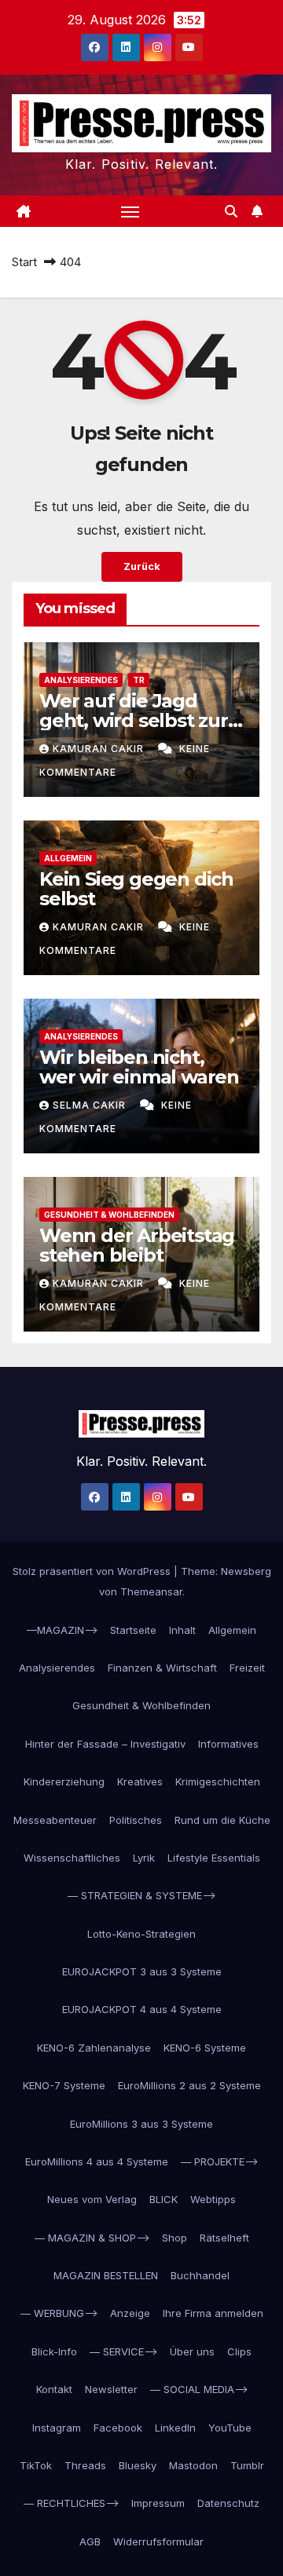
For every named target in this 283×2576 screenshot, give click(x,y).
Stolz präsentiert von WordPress (93, 1571)
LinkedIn (175, 2428)
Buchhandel (200, 2275)
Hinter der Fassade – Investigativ (105, 1744)
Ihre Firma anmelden (213, 2313)
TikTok (36, 2465)
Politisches (136, 1820)
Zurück (142, 566)
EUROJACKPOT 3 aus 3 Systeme (142, 1971)
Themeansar (151, 1591)
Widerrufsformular (158, 2541)
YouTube (230, 2428)
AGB (90, 2541)
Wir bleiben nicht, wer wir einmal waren (139, 1067)
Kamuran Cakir (100, 749)
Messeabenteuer (55, 1820)
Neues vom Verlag (92, 2199)
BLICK (164, 2199)
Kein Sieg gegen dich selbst (136, 889)
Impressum (158, 2503)
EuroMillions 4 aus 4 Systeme (97, 2161)
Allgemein (68, 858)
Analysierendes (81, 680)
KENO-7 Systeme (64, 2085)
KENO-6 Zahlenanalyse (94, 2048)
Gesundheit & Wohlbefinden (109, 1215)
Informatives (228, 1744)
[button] (231, 211)
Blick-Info (54, 2351)
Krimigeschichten (218, 1781)
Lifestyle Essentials (214, 1858)
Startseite (133, 1630)
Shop (175, 2238)
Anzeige (130, 2313)
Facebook (118, 2428)
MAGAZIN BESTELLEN (106, 2275)
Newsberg (246, 1571)
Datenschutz (228, 2503)
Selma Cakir (91, 1105)
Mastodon (193, 2465)
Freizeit (247, 1668)
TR (139, 680)
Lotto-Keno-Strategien (141, 1934)
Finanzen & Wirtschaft (162, 1668)
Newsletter (111, 2389)
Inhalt (182, 1630)
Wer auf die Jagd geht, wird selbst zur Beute (134, 720)
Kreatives (140, 1781)
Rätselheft (224, 2238)
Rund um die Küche (222, 1820)
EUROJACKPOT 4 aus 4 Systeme (142, 2009)
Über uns (192, 2351)
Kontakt (54, 2389)
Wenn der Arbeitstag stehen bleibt (137, 1245)
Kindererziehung (64, 1781)
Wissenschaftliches (72, 1858)
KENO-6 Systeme (205, 2048)
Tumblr (247, 2465)
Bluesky (138, 2465)
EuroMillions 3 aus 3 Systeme (141, 2124)
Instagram (57, 2428)
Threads (85, 2465)
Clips (239, 2351)
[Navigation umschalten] (130, 211)
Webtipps (213, 2199)
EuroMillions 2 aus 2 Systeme (189, 2085)
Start (24, 262)
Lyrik (144, 1858)
